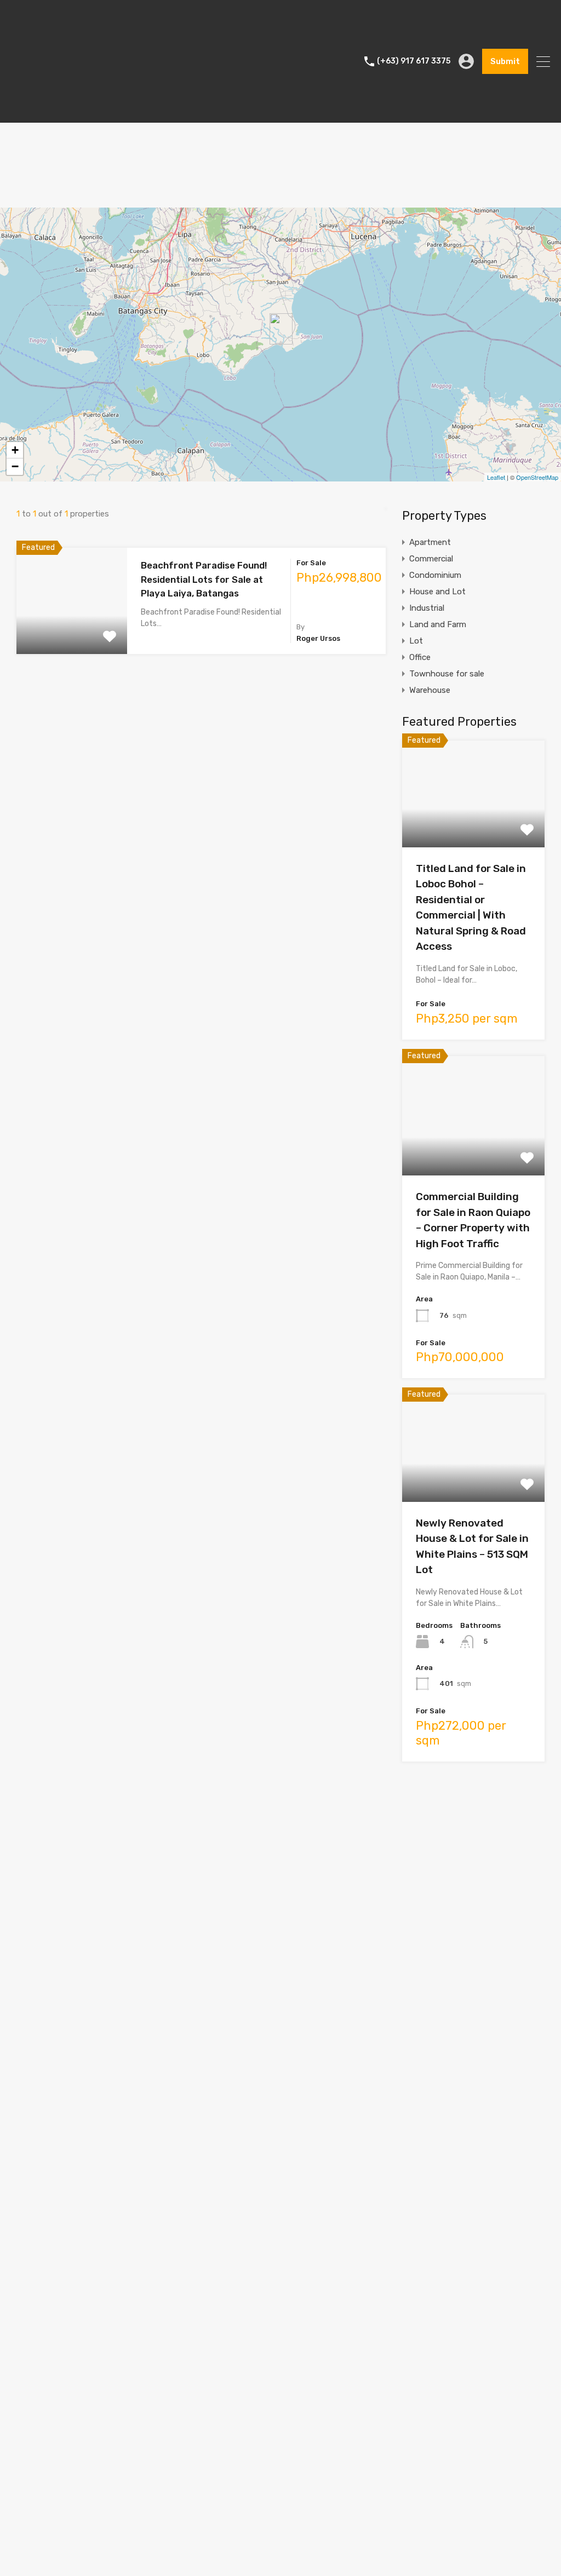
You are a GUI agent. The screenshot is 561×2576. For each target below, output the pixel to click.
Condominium (435, 575)
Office (420, 657)
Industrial (427, 608)
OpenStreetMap (537, 477)
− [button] (15, 466)
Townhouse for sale (447, 674)
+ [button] (15, 450)
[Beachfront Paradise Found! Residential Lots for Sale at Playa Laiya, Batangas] (281, 329)
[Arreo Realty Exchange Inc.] (52, 110)
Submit (505, 61)
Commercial (431, 559)
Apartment (430, 542)
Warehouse (430, 690)
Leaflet (496, 477)
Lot (416, 641)
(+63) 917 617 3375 (414, 61)
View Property (72, 632)
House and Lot (437, 592)
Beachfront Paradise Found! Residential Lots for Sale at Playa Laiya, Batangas (204, 579)
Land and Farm (438, 624)
